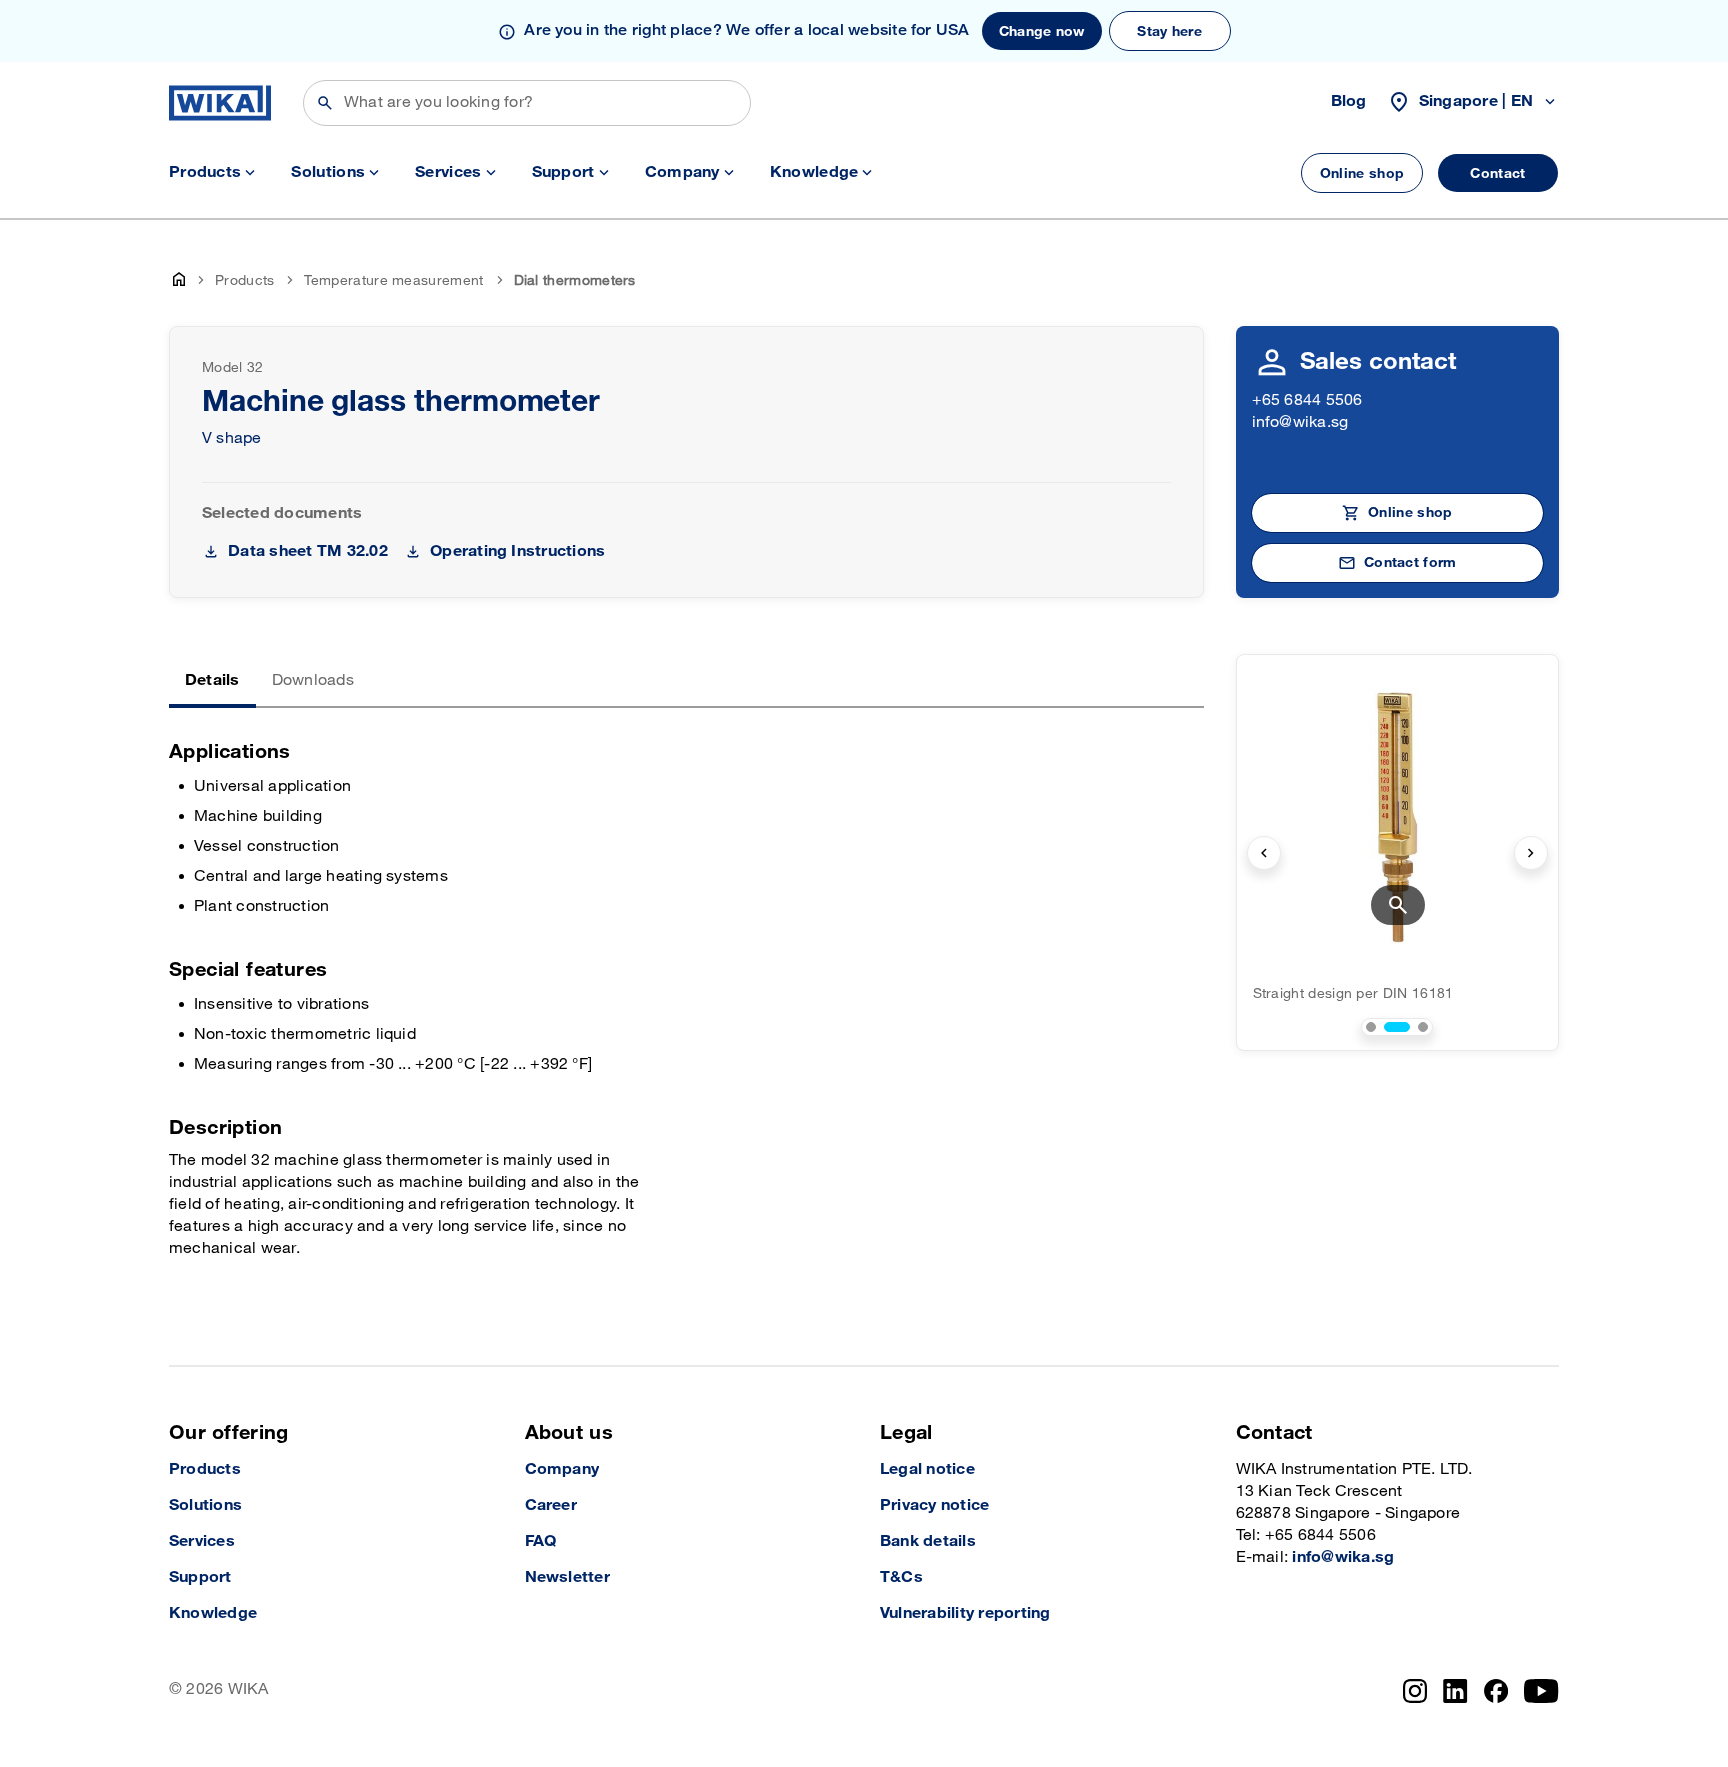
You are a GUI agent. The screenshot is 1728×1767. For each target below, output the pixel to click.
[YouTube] (1541, 1691)
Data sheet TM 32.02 (308, 551)
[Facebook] (1496, 1691)
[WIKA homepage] (220, 103)
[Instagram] (1415, 1691)
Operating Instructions (517, 551)
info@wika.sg (1300, 422)
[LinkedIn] (1455, 1691)
